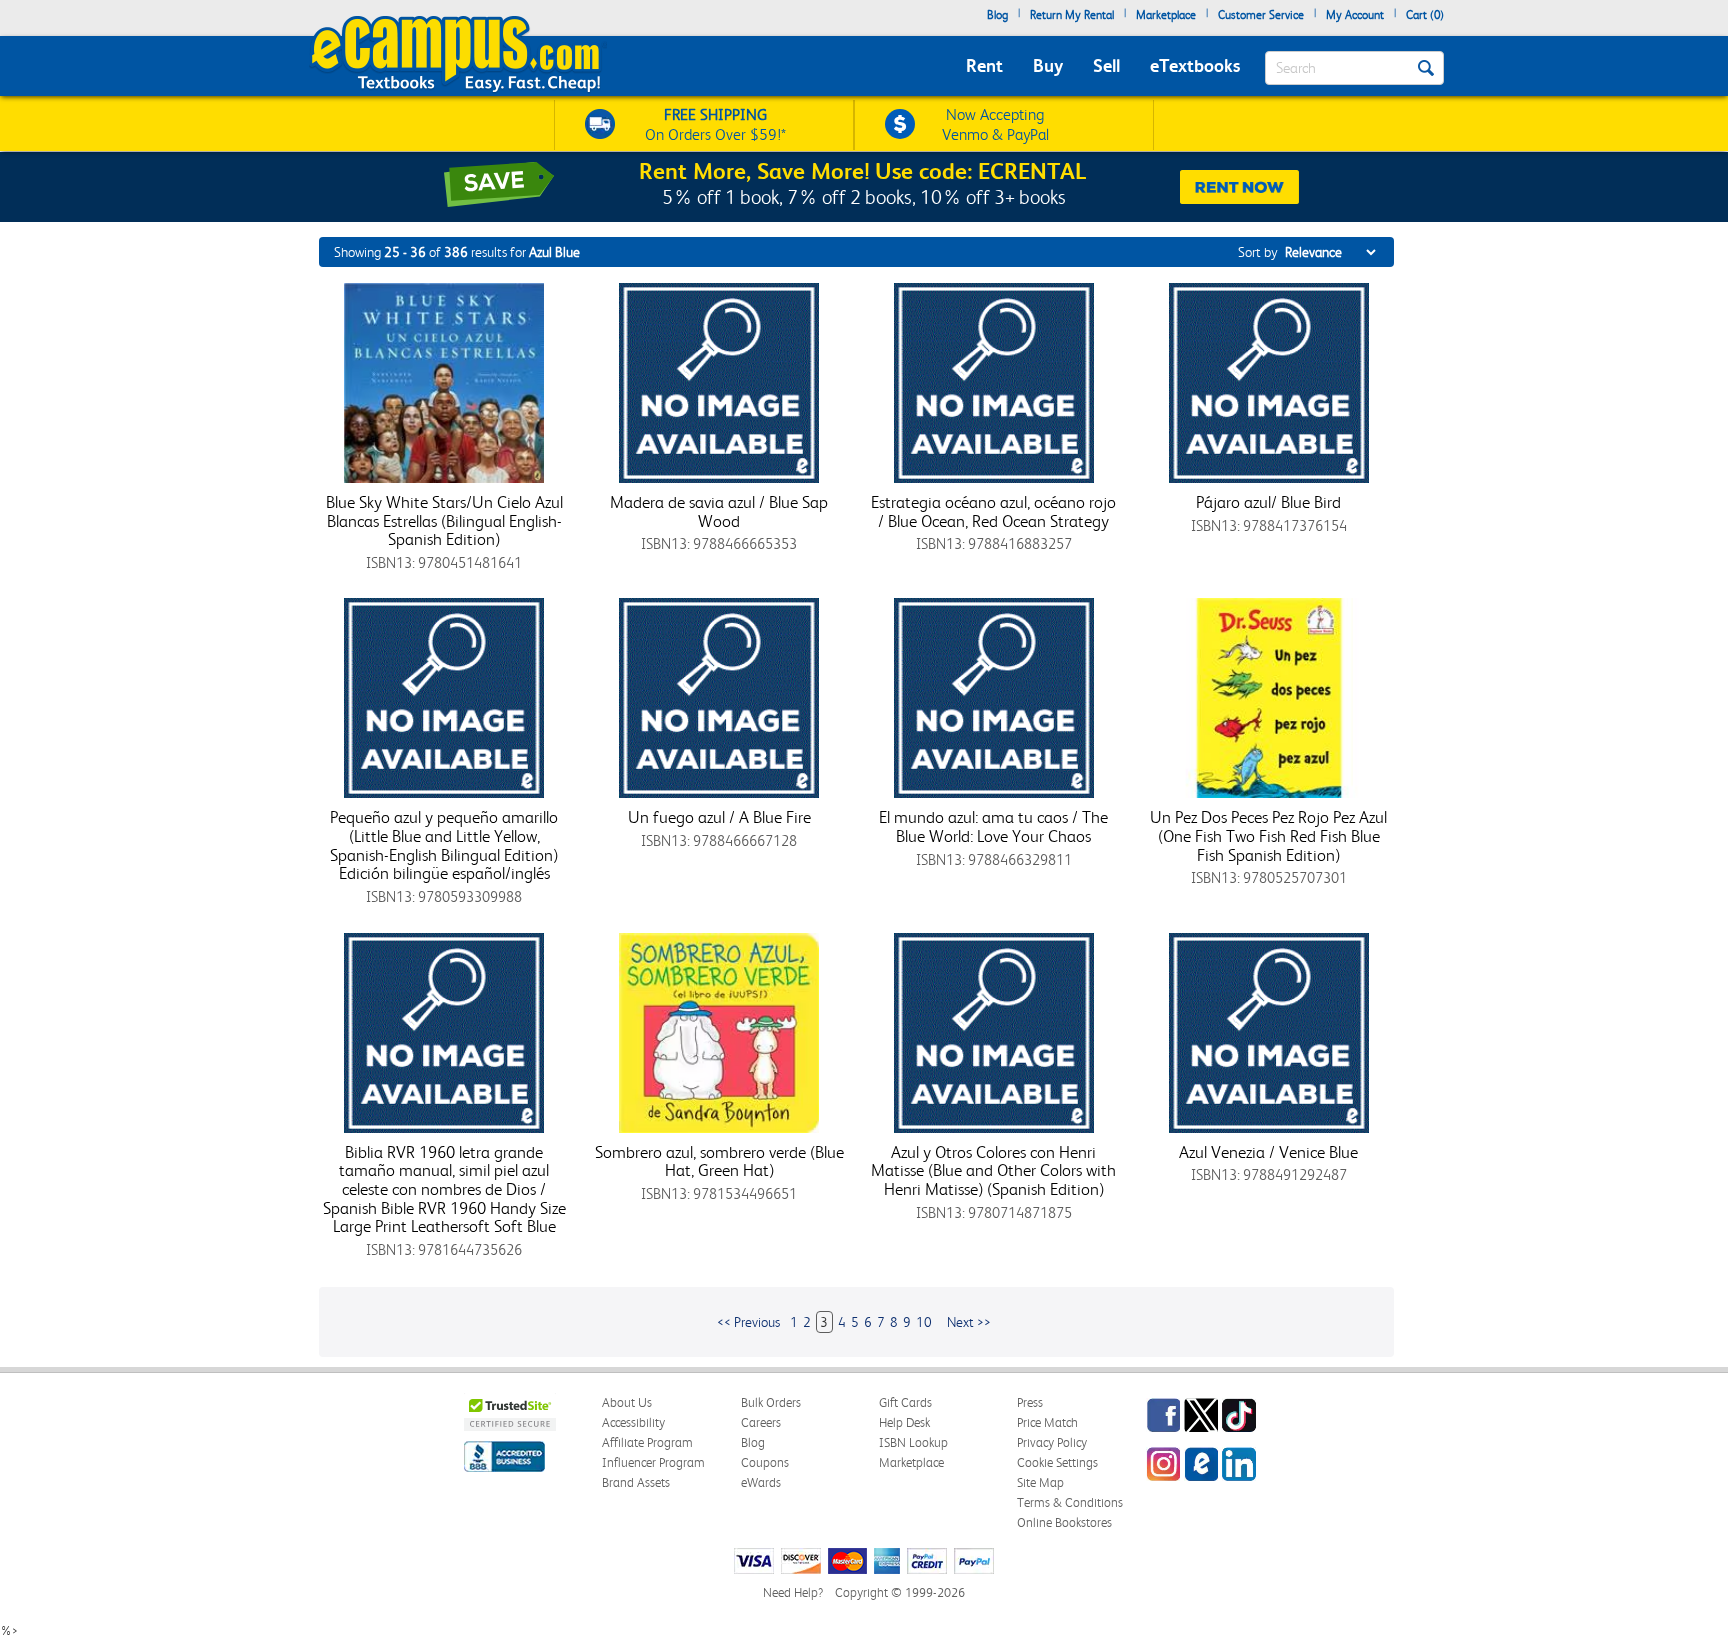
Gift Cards (905, 1402)
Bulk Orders (771, 1402)
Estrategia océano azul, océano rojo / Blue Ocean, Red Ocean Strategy (993, 511)
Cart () (1425, 15)
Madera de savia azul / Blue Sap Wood (719, 511)
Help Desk (904, 1422)
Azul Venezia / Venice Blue (1268, 1152)
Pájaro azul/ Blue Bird (1268, 502)
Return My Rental (1072, 15)
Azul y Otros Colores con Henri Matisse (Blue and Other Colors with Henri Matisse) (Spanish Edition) (993, 1170)
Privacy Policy (1052, 1442)
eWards (761, 1482)
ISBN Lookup (913, 1442)
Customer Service (1261, 15)
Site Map (1040, 1482)
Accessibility (633, 1422)
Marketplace (1166, 15)
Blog (997, 15)
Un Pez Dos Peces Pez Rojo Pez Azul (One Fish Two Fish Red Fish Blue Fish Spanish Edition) (1268, 835)
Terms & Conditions (1070, 1502)
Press (1030, 1402)
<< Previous (748, 1322)
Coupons (765, 1462)
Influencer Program (653, 1462)
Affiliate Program (647, 1442)
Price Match (1047, 1422)
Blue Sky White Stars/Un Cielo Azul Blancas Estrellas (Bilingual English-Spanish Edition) (444, 520)
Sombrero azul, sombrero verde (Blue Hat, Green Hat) (719, 1161)
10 (924, 1322)
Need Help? (793, 1592)
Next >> (969, 1322)
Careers (761, 1422)
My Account (1355, 15)
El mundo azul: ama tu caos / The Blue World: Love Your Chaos (993, 826)
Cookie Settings (1057, 1462)
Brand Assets (636, 1482)
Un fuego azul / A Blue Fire (719, 817)
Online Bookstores (1064, 1522)
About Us (627, 1402)
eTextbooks (1195, 65)
